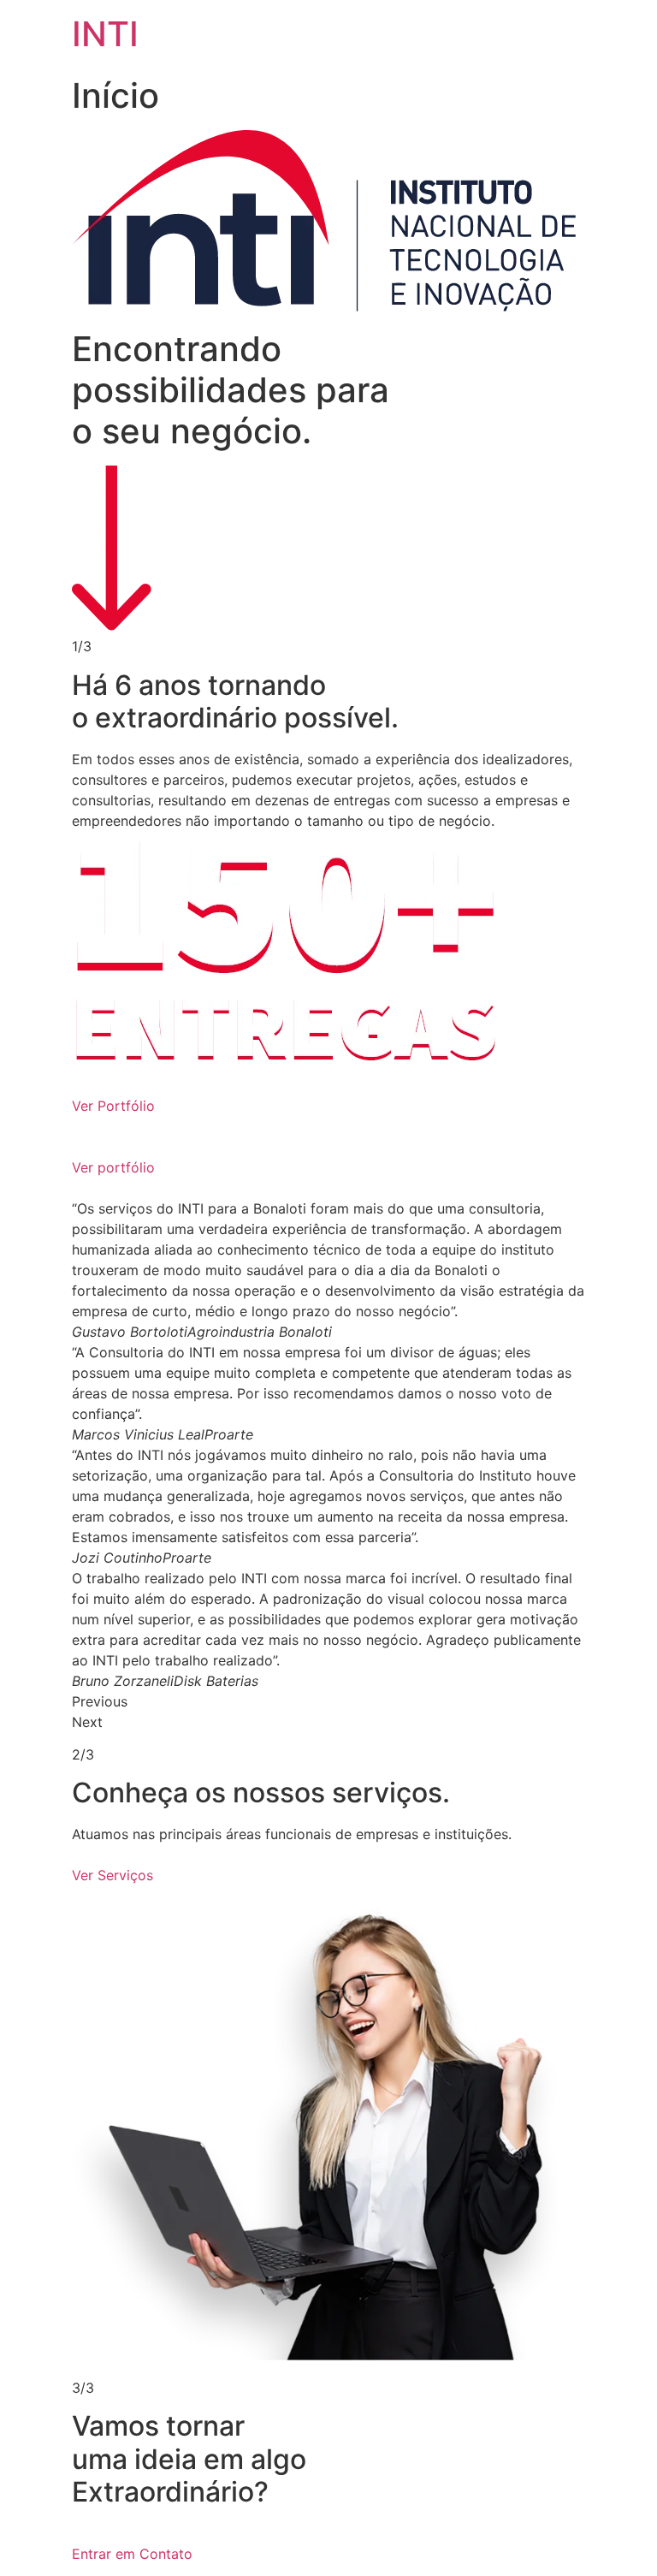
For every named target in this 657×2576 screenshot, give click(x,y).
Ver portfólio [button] (113, 1167)
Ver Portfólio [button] (113, 1106)
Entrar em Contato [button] (132, 2554)
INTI (105, 34)
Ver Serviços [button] (112, 1875)
